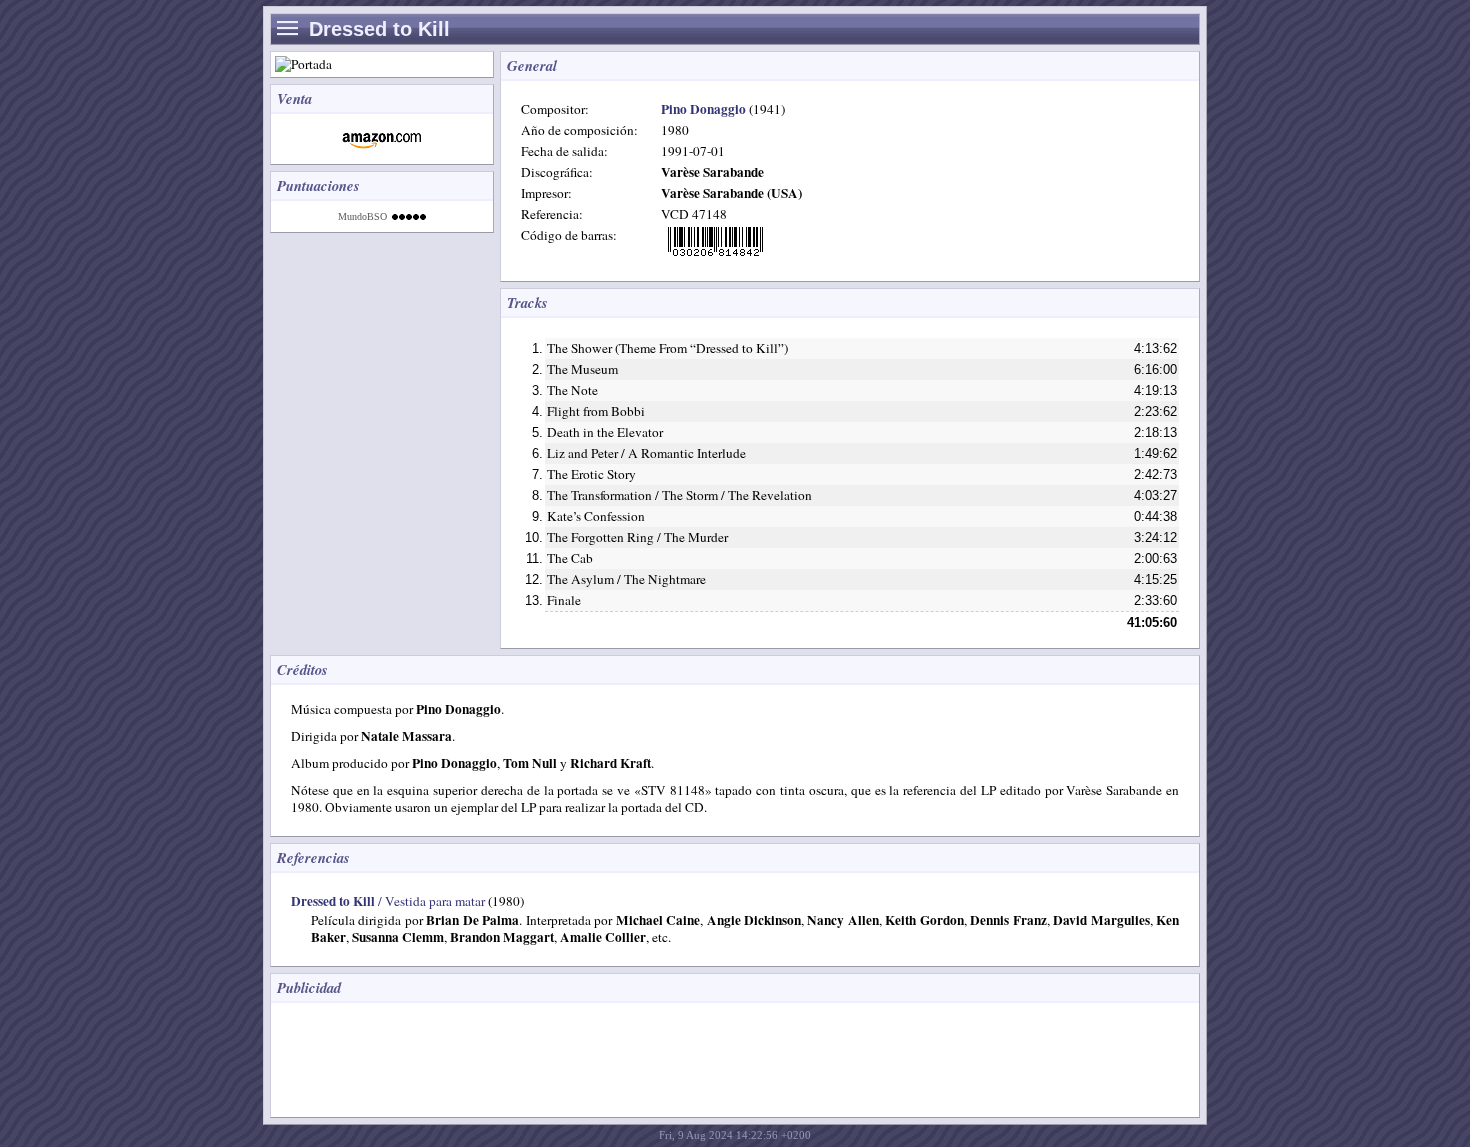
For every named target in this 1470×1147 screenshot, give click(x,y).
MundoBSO (362, 216)
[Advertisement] (645, 1058)
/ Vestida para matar (388, 901)
